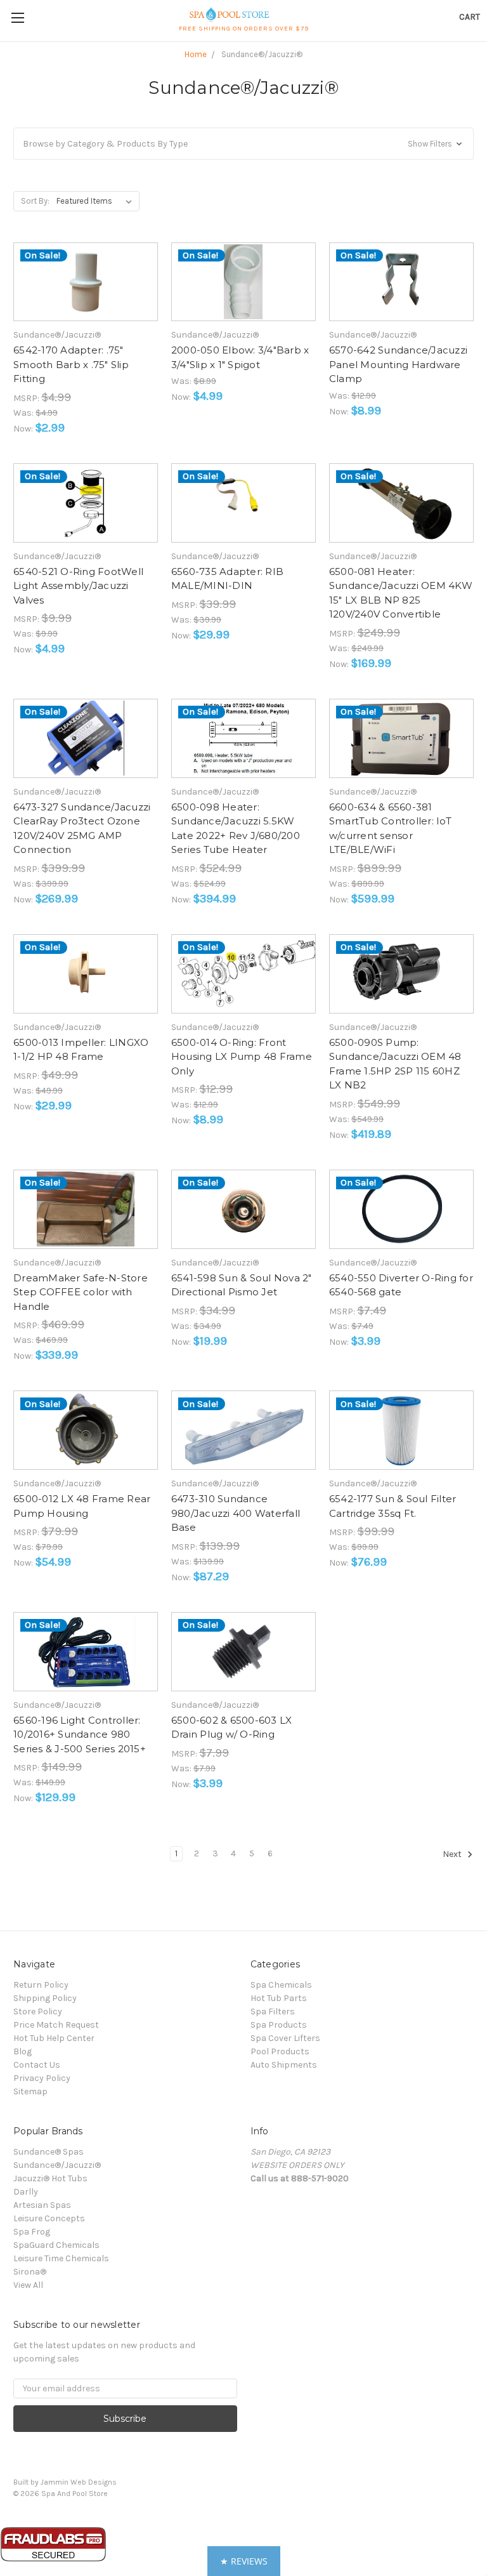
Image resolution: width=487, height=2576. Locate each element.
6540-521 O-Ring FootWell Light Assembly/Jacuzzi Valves (78, 586)
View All (28, 2285)
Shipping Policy (45, 1998)
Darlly (26, 2192)
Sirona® (30, 2272)
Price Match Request (56, 2025)
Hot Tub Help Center (54, 2038)
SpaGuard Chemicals (56, 2245)
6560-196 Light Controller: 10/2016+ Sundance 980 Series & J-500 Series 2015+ (80, 1734)
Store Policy (38, 2011)
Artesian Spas (42, 2205)
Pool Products (280, 2051)
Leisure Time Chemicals (61, 2258)
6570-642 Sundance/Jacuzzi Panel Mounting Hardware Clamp (398, 364)
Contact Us (37, 2065)
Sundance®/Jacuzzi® (57, 2165)
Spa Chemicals (281, 1985)
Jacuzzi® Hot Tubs (50, 2178)
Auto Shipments (284, 2065)
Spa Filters (273, 2011)
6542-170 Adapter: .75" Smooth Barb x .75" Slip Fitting (71, 364)
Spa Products (279, 2025)
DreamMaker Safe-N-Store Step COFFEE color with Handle (81, 1292)
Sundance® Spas (49, 2152)
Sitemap (30, 2091)
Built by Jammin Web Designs (65, 2482)
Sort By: (35, 201)
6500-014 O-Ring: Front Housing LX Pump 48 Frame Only (242, 1057)
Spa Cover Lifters (285, 2038)
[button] (243, 144)
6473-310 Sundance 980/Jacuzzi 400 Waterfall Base (236, 1513)
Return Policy (41, 1985)
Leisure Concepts (49, 2218)
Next (453, 1855)
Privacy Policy (42, 2078)
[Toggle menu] (17, 17)
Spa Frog (32, 2232)
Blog (23, 2051)
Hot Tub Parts (279, 1998)
